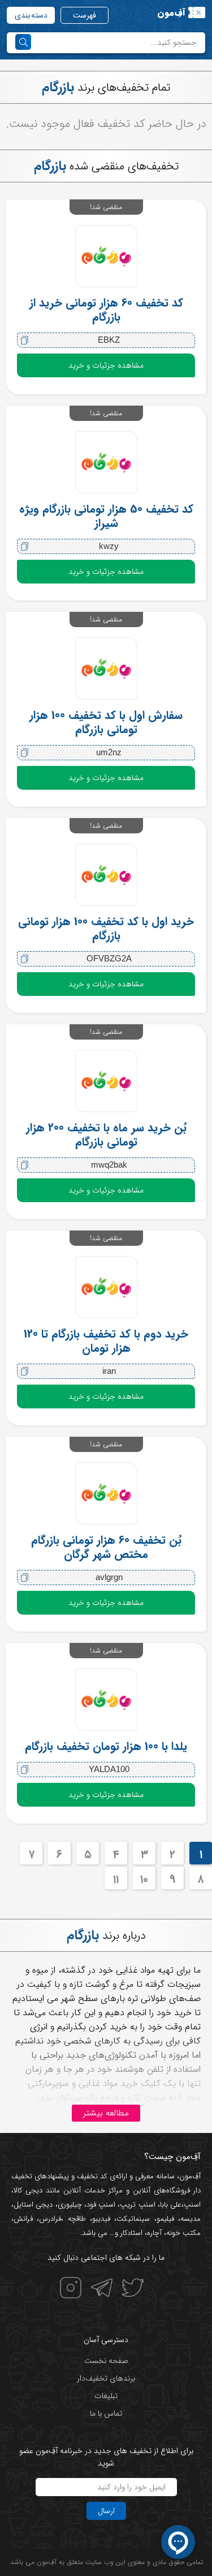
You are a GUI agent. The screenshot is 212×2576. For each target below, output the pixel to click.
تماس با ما (106, 2413)
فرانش (23, 2219)
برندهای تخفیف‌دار (106, 2378)
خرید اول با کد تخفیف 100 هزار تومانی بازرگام (106, 929)
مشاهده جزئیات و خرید (106, 365)
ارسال (106, 2511)
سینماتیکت (133, 2219)
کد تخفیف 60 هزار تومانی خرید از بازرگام (106, 310)
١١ (116, 1879)
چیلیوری (70, 2205)
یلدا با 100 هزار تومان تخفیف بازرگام (106, 1746)
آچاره (154, 2233)
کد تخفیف (92, 2176)
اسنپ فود (101, 2205)
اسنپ (192, 2205)
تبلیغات (106, 2396)
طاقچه (74, 2219)
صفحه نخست (106, 2361)
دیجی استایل (33, 2205)
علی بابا (171, 2205)
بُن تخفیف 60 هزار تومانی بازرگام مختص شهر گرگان (106, 1547)
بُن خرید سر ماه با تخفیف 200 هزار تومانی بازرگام (106, 1135)
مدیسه (191, 2219)
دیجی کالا (28, 2190)
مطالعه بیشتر (106, 2113)
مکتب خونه (183, 2233)
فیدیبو (101, 2219)
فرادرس (50, 2219)
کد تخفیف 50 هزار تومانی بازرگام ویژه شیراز (106, 516)
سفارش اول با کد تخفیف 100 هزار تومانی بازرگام (106, 722)
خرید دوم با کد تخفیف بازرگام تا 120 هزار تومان (106, 1341)
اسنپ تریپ (137, 2205)
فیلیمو (165, 2219)
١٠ (144, 1879)
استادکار (131, 2233)
